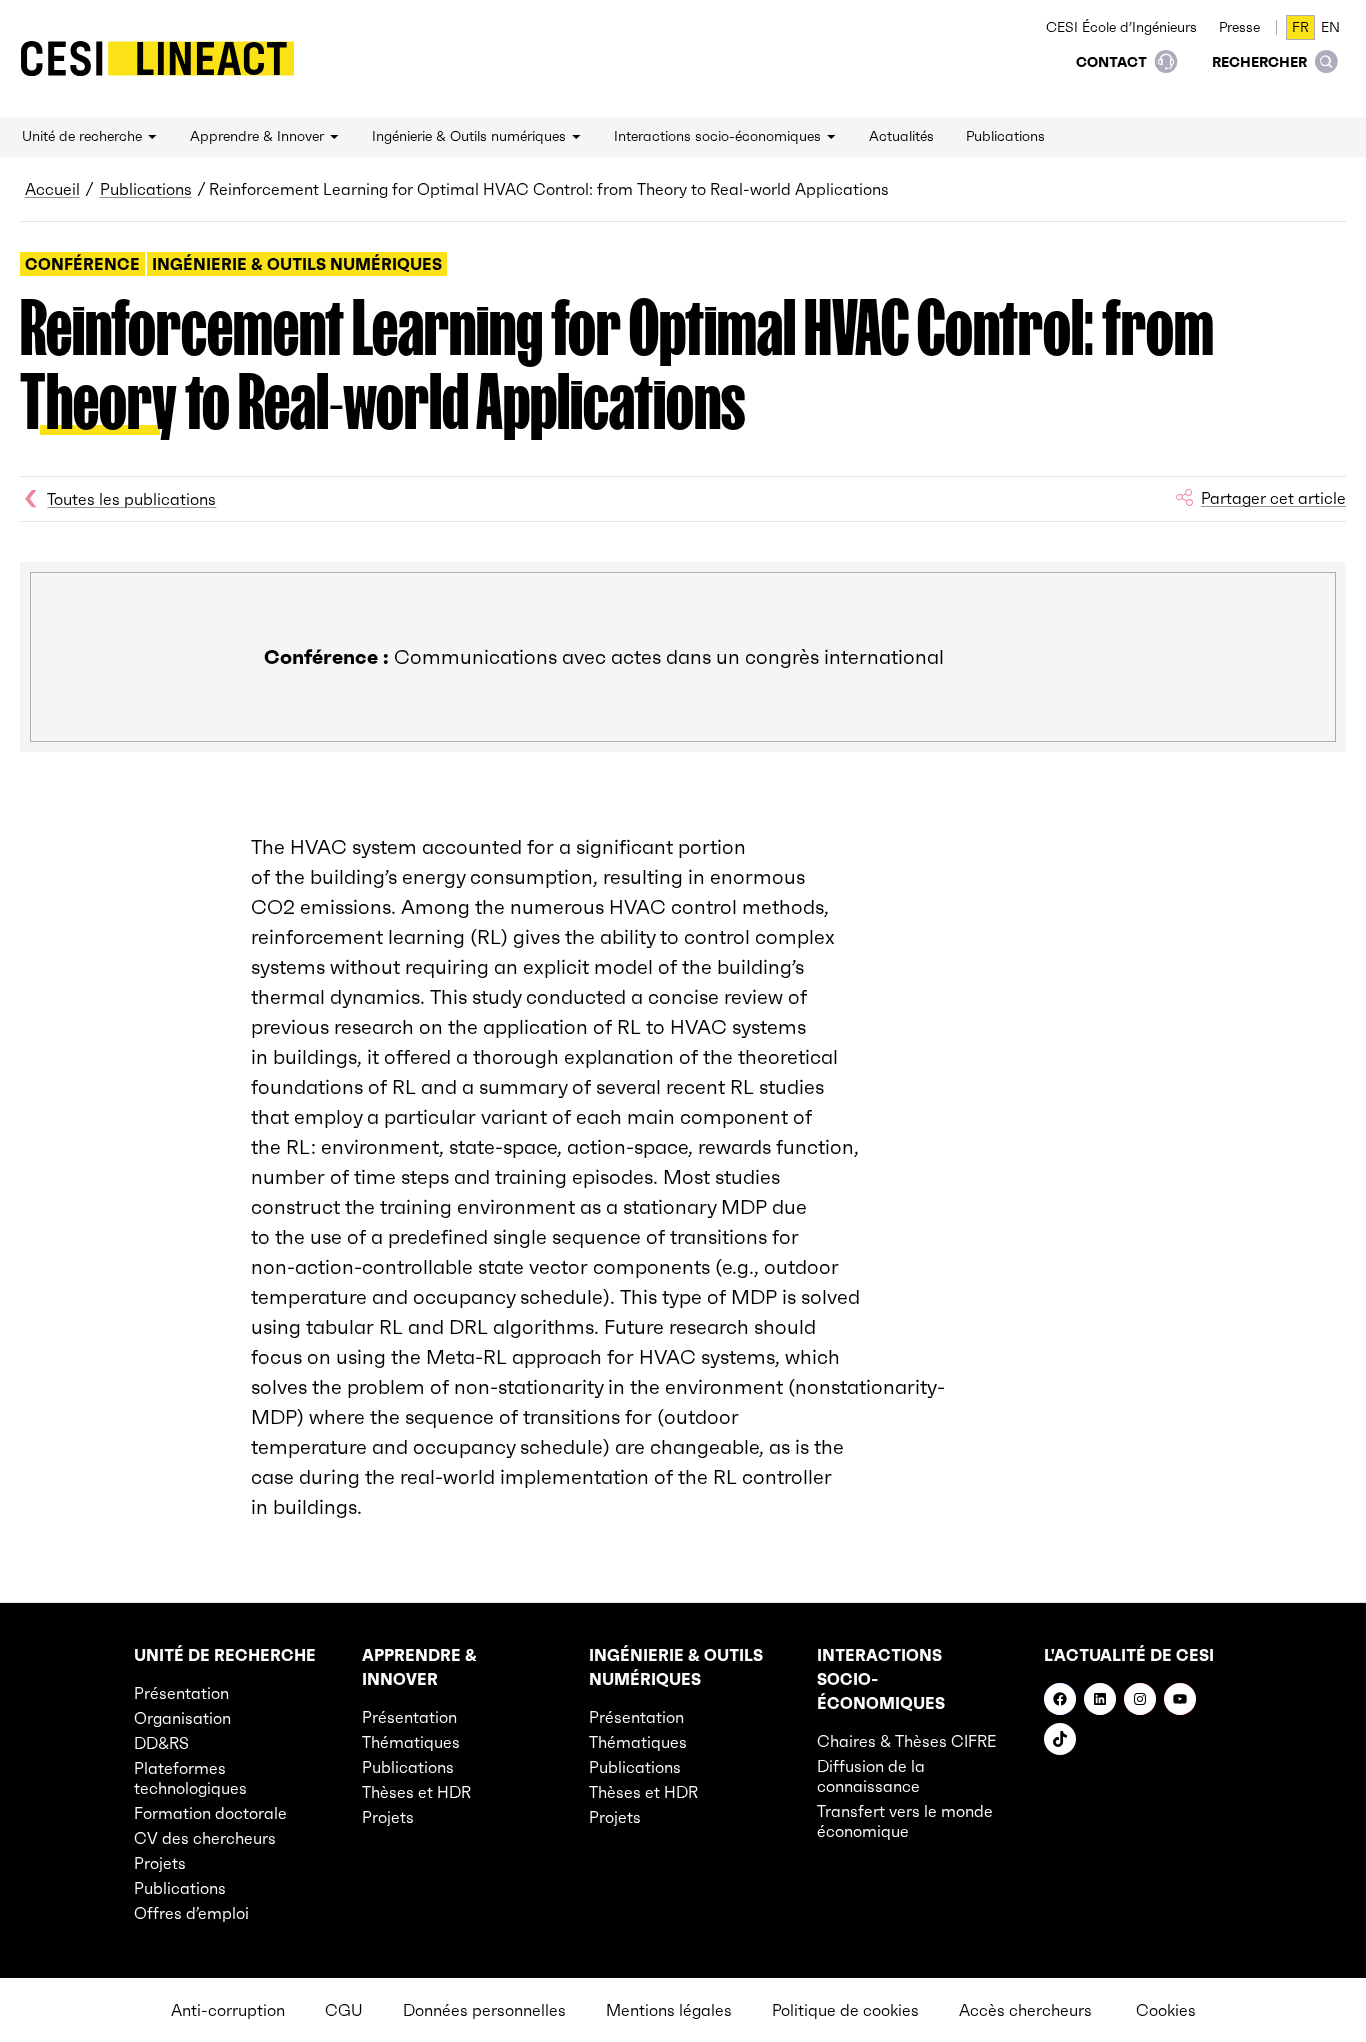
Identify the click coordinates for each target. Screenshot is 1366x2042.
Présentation (181, 1693)
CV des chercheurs (205, 1838)
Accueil (52, 189)
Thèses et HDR (416, 1792)
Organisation (182, 1718)
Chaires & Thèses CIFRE (907, 1741)
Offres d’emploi (191, 1913)
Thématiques (411, 1742)
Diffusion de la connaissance (871, 1776)
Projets (160, 1863)
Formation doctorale (210, 1813)
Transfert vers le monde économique (905, 1821)
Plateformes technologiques (190, 1778)
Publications (146, 189)
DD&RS (161, 1743)
